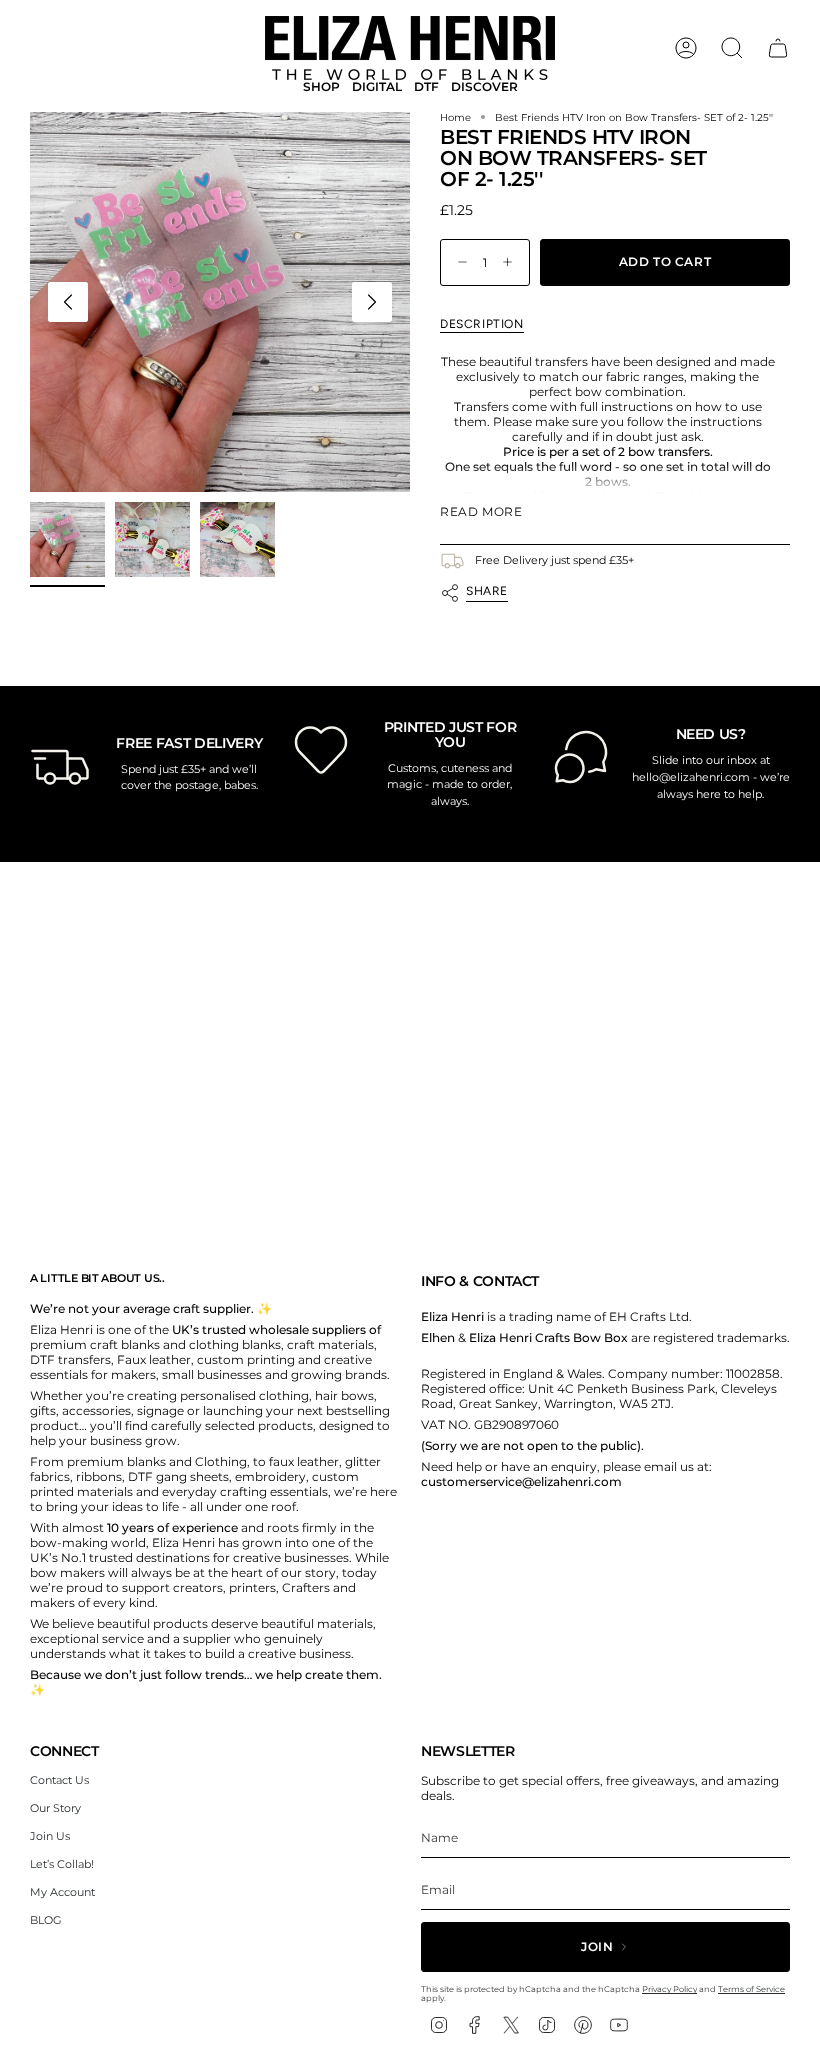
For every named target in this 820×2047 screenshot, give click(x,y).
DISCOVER (484, 87)
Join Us (50, 1836)
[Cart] (778, 48)
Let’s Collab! (62, 1864)
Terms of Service (751, 1989)
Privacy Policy (669, 1989)
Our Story (55, 1808)
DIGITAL (377, 87)
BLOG (46, 1920)
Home (455, 117)
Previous (68, 302)
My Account (62, 1892)
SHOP (321, 87)
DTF (426, 87)
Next (372, 302)
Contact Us (59, 1780)
